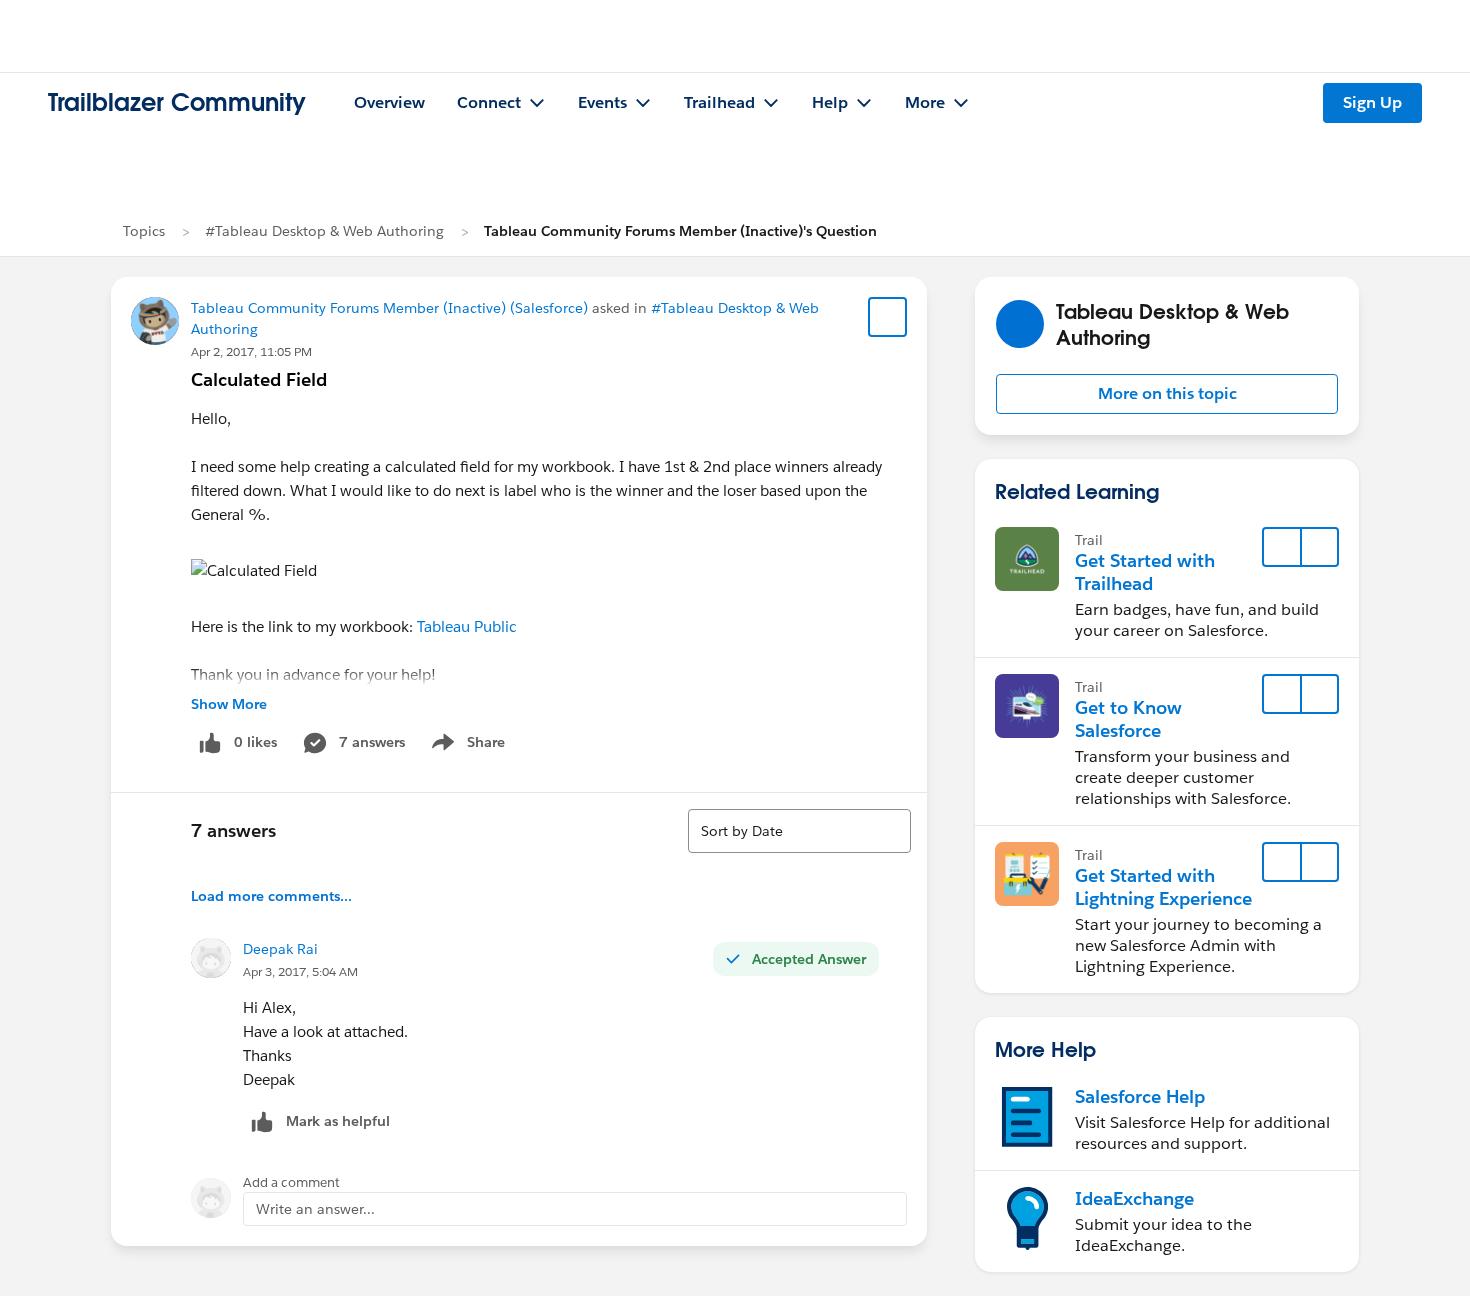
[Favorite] (888, 317)
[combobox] (799, 831)
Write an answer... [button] (315, 1209)
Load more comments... (271, 896)
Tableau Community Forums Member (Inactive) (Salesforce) (389, 308)
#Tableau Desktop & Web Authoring (324, 231)
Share (465, 746)
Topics (144, 231)
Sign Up (1372, 102)
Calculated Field (259, 379)
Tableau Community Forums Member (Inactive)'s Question (680, 231)
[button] (1167, 394)
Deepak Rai (280, 949)
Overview (389, 102)
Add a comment (291, 1182)
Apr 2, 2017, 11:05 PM (251, 351)
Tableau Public (467, 626)
